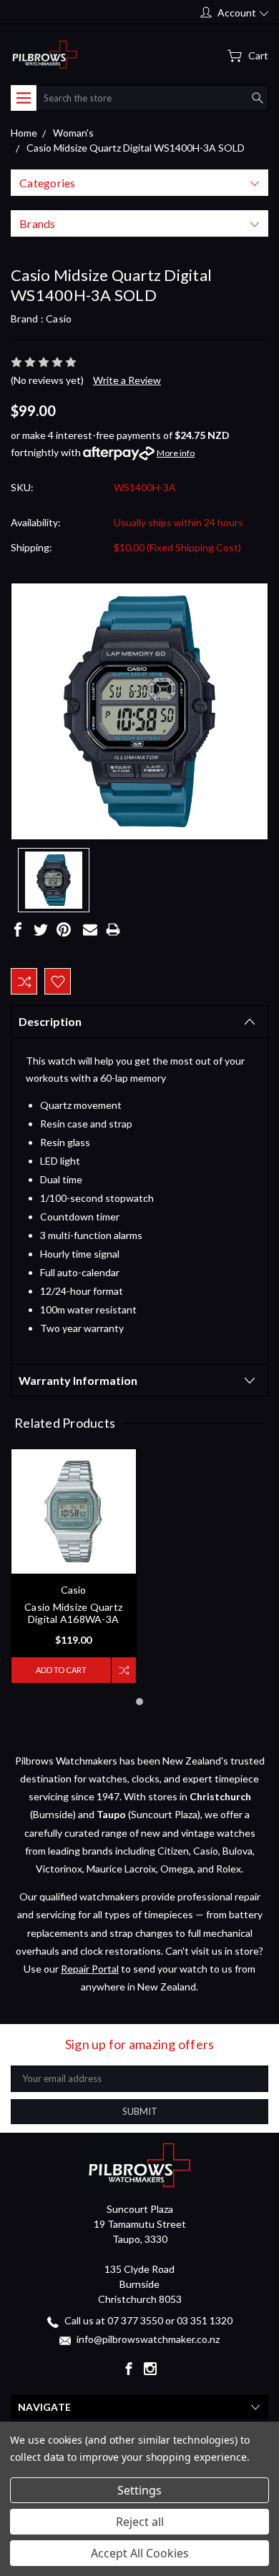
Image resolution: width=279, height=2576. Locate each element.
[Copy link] (136, 929)
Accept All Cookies (140, 2553)
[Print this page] (113, 929)
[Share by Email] (90, 929)
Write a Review (127, 380)
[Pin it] (64, 929)
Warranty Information (78, 1380)
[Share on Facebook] (18, 929)
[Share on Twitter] (41, 929)
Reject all (140, 2522)
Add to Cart (61, 1670)
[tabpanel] (74, 1566)
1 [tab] (139, 1702)
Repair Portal (90, 1969)
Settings (139, 2490)
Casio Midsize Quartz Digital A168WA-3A (73, 1613)
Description (50, 1021)
